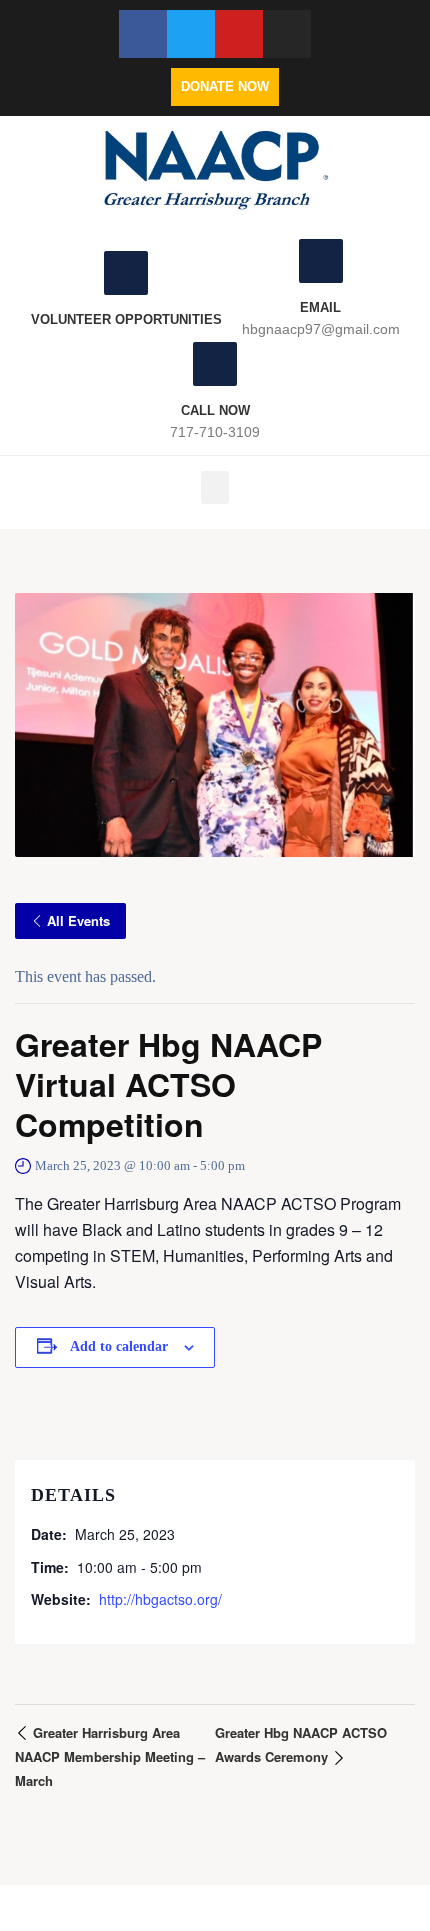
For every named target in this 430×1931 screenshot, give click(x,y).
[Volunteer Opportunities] (126, 273)
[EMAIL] (321, 261)
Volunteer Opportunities (126, 319)
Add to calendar (119, 1346)
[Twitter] (191, 34)
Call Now (215, 410)
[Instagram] (287, 34)
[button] (215, 487)
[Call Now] (215, 364)
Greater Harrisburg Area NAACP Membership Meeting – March (110, 1756)
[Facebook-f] (143, 34)
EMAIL (320, 307)
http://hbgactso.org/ (160, 1599)
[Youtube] (239, 34)
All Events (78, 920)
